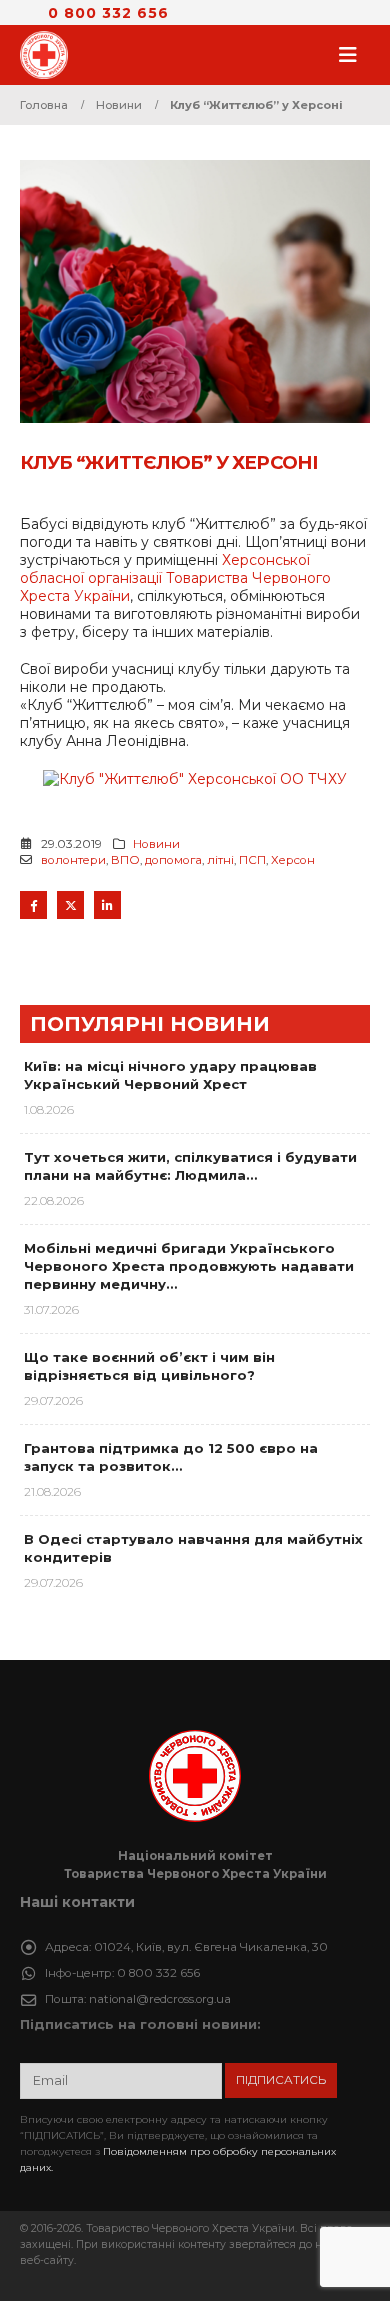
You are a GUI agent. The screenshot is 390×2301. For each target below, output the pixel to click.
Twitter (70, 904)
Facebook (33, 904)
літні (220, 860)
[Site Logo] (50, 55)
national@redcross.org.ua (160, 1999)
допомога (173, 860)
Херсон (293, 860)
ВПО (125, 860)
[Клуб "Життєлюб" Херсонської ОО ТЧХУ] (195, 777)
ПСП (252, 860)
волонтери (73, 860)
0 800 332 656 (108, 13)
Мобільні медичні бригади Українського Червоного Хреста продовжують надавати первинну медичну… (189, 1266)
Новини (156, 844)
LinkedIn (107, 904)
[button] (354, 55)
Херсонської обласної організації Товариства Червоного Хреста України (175, 578)
